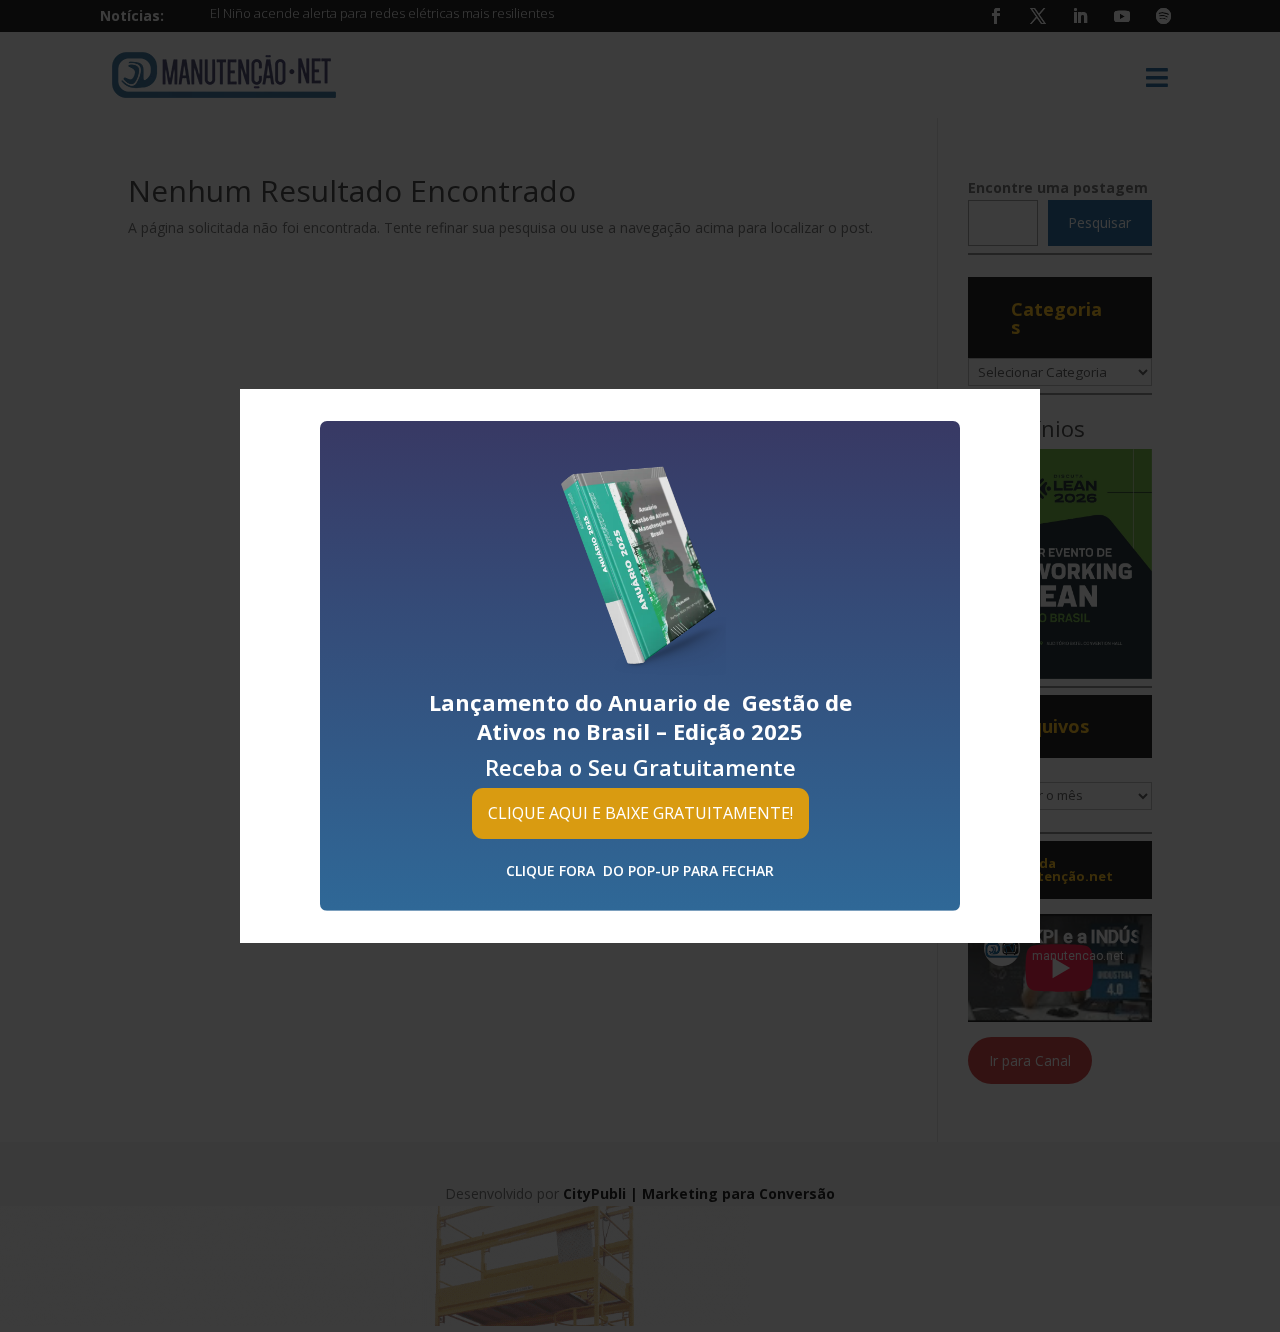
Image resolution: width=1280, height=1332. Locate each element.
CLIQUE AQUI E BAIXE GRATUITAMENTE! (640, 813)
